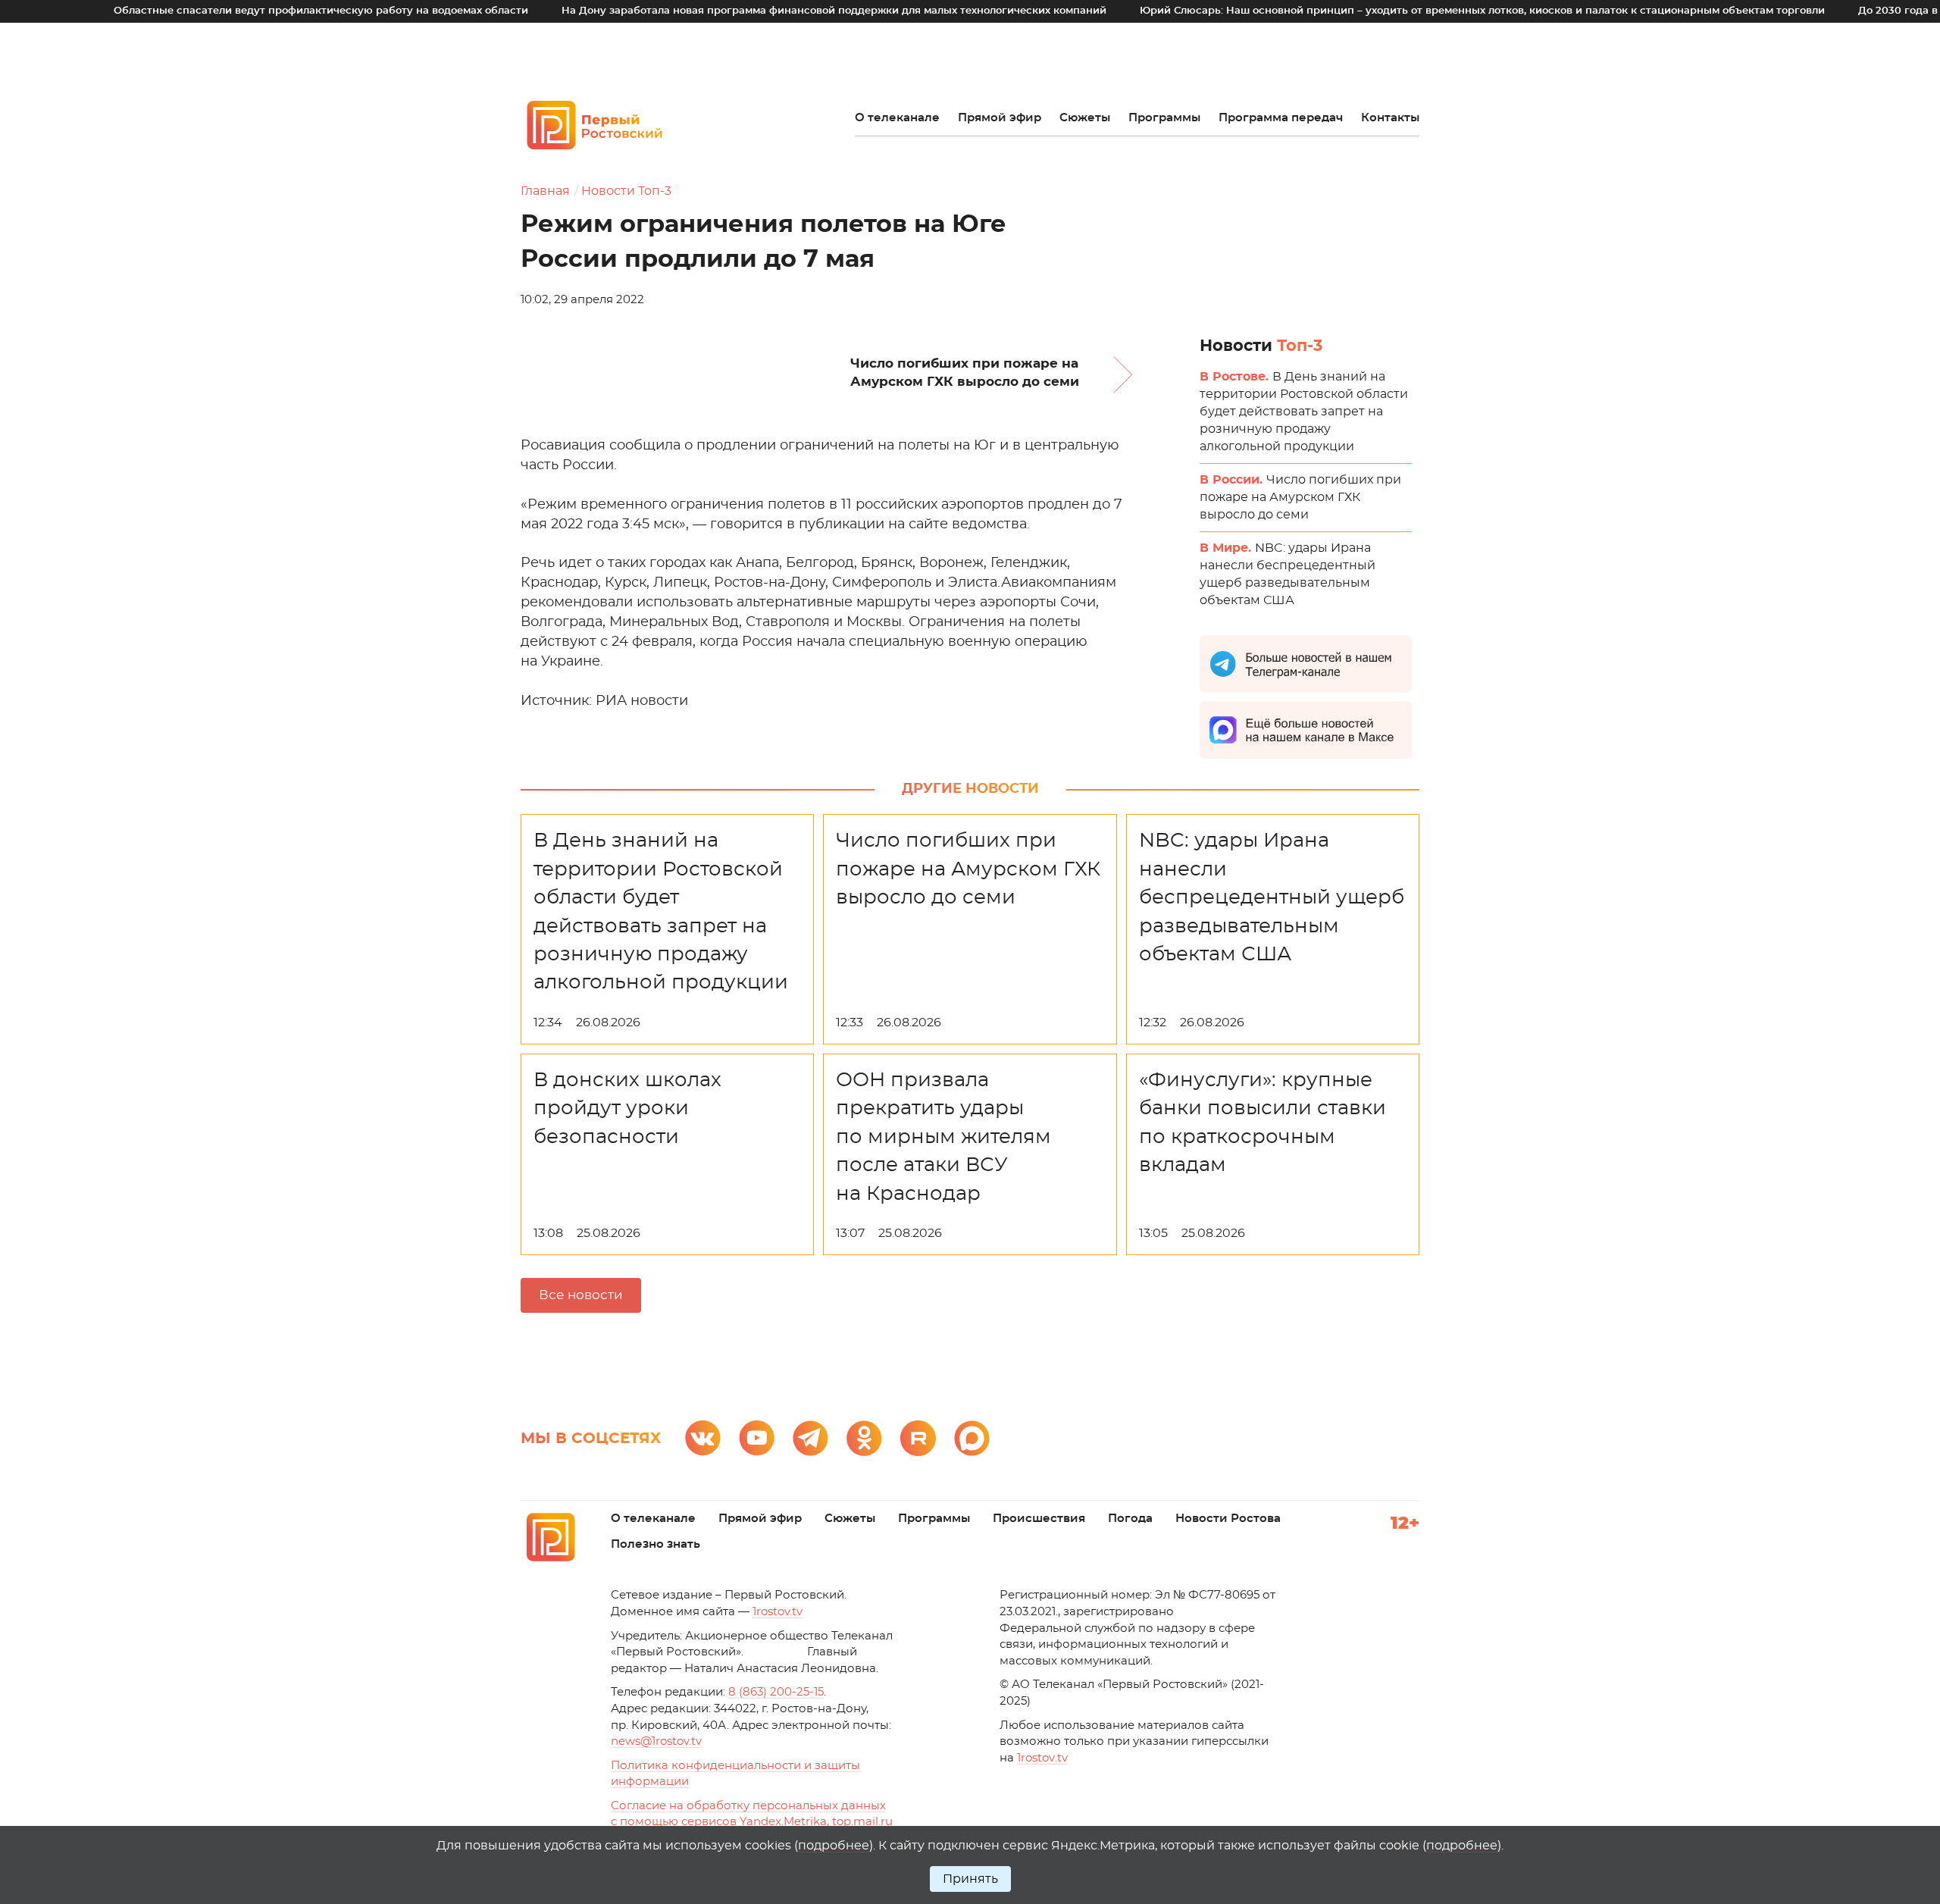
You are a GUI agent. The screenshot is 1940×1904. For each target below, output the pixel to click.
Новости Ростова (1228, 1519)
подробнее (834, 1846)
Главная (545, 191)
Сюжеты (1085, 118)
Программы (1164, 118)
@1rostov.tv (656, 1741)
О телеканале (897, 118)
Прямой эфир (1000, 118)
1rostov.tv (778, 1612)
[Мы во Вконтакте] (703, 1438)
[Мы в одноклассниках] (864, 1438)
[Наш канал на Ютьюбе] (757, 1438)
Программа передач (1281, 118)
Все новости (581, 1295)
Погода (1130, 1519)
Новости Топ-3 (626, 191)
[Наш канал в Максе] (972, 1438)
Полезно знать (656, 1544)
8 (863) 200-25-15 (776, 1692)
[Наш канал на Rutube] (918, 1438)
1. (1042, 1758)
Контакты (1390, 118)
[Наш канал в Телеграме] (810, 1438)
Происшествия (1039, 1519)
